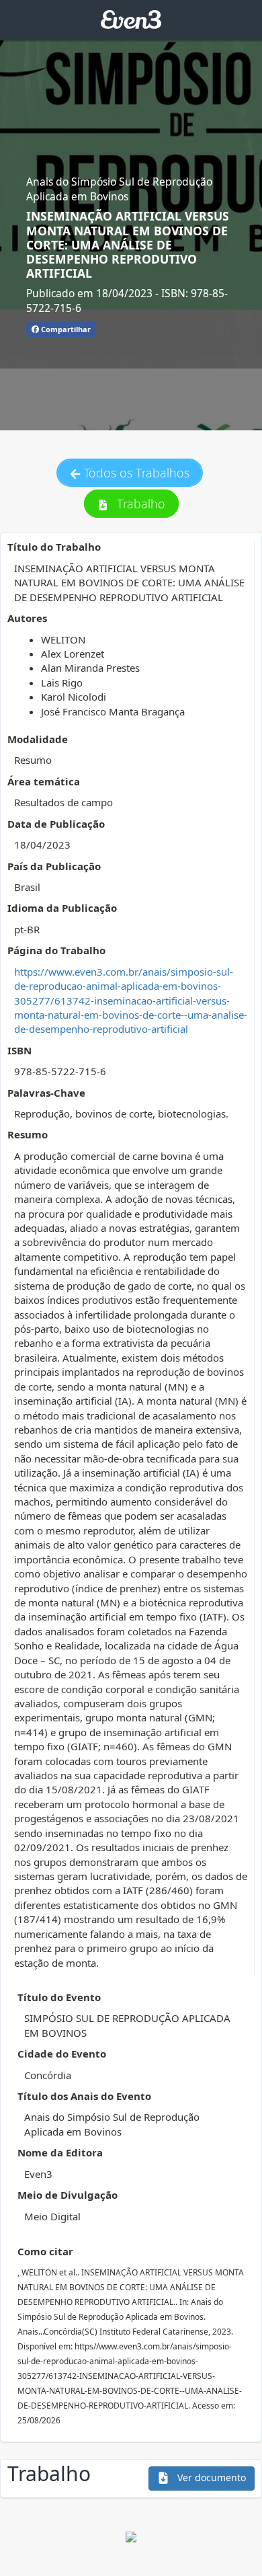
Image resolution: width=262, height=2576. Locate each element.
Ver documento (210, 2477)
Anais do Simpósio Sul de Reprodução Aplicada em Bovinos (119, 189)
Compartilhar (65, 329)
